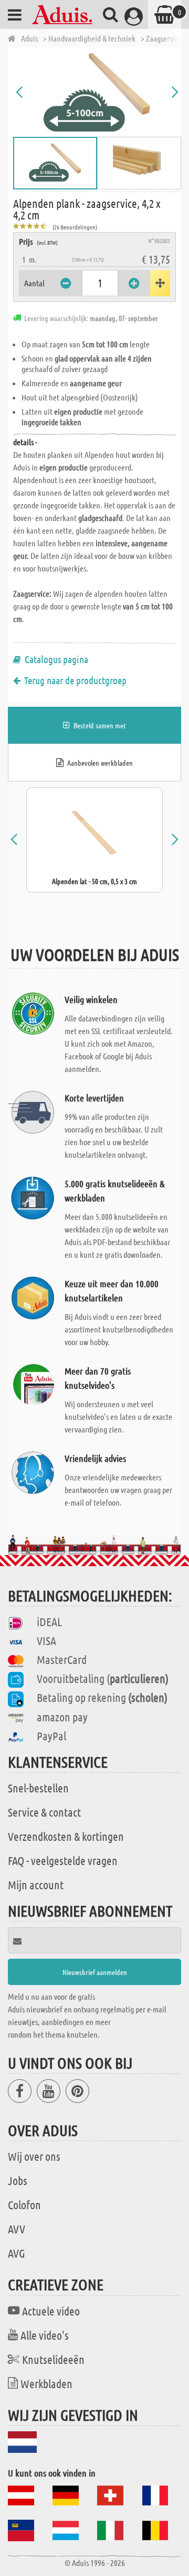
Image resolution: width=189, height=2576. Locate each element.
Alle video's (45, 2335)
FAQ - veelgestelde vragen (63, 1860)
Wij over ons (34, 2156)
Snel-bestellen (38, 1788)
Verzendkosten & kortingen (66, 1836)
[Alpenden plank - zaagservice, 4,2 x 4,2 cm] (97, 92)
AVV (17, 2229)
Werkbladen (46, 2383)
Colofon (24, 2204)
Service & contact (44, 1812)
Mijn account (36, 1885)
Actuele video (51, 2311)
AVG (17, 2253)
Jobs (18, 2180)
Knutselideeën (53, 2359)
